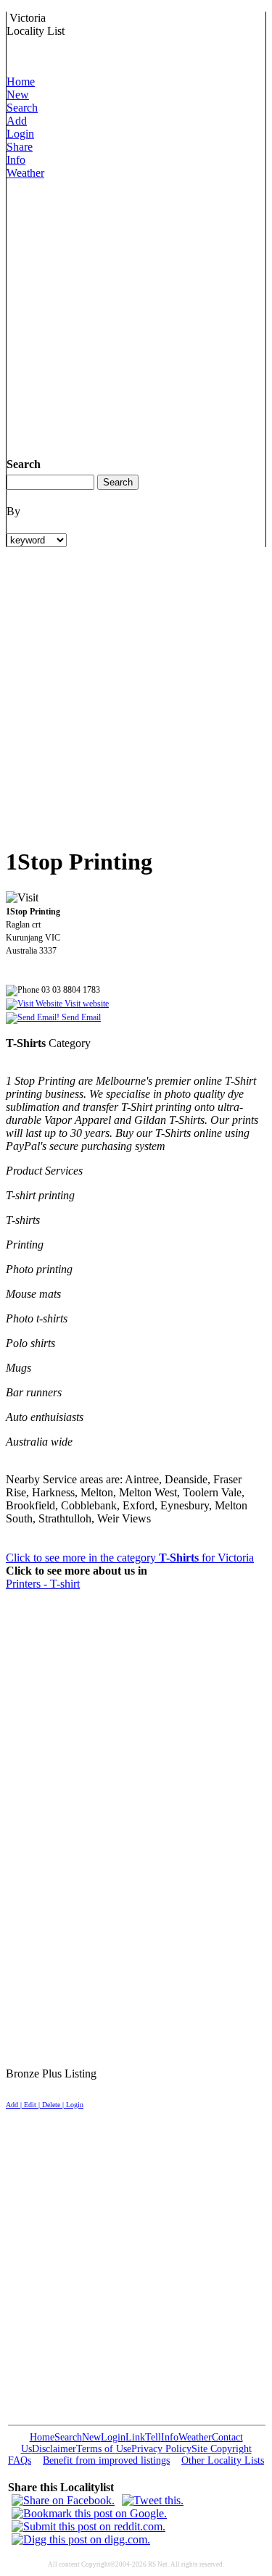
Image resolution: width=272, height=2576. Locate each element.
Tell (153, 2437)
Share (20, 147)
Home (21, 82)
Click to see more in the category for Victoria (130, 1558)
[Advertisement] (136, 316)
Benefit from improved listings (106, 2460)
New (18, 95)
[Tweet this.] (153, 2500)
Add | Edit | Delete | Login (45, 2105)
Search (22, 108)
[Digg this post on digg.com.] (81, 2539)
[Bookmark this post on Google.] (89, 2513)
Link (135, 2437)
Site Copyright (222, 2449)
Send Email (80, 1017)
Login (20, 134)
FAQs (20, 2460)
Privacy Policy (161, 2449)
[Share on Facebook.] (63, 2500)
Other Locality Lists (223, 2460)
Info (16, 160)
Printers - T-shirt (43, 1584)
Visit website (86, 1004)
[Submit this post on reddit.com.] (88, 2526)
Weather (25, 173)
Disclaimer (54, 2449)
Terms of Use (104, 2449)
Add (17, 121)
